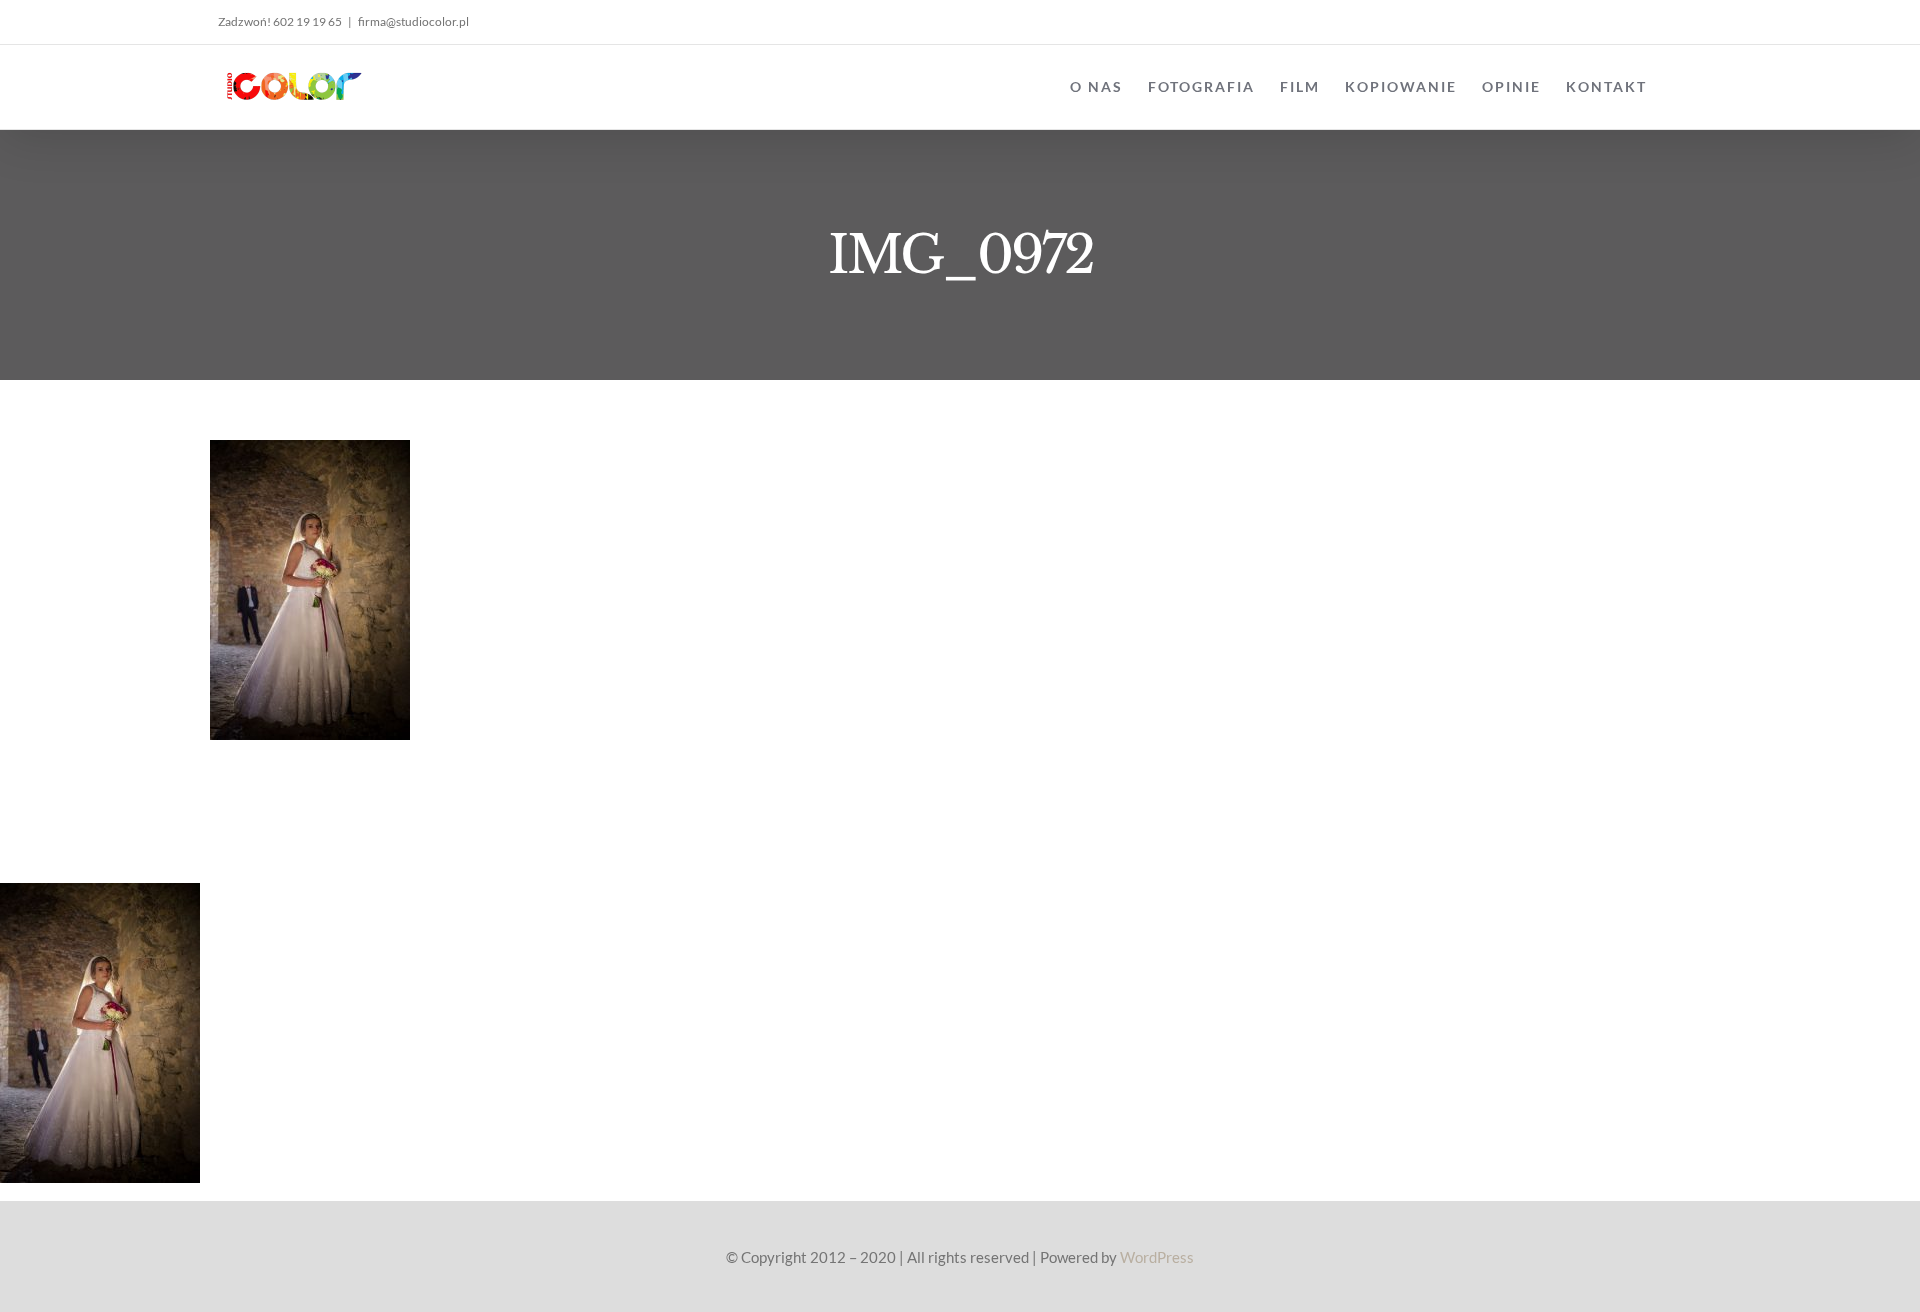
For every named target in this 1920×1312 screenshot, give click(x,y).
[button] (1678, 87)
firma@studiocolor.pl (413, 21)
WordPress (1157, 1257)
